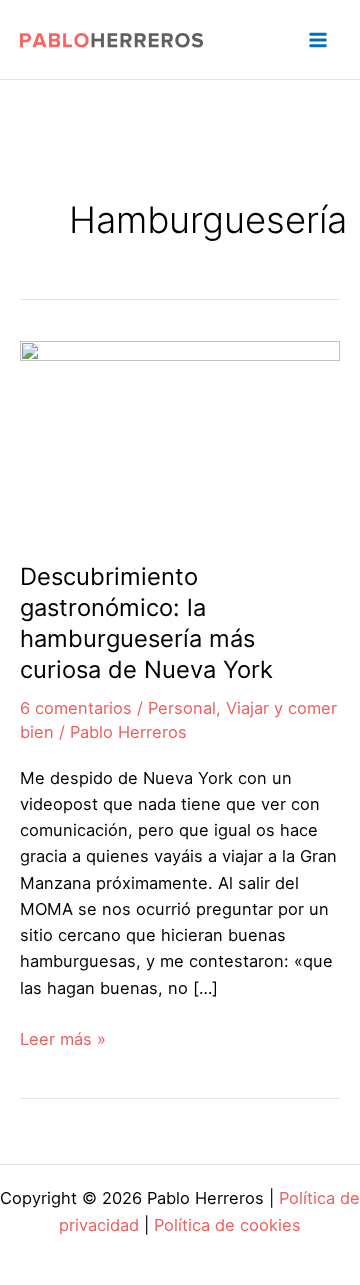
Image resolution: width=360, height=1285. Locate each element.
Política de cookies (227, 1225)
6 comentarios (76, 708)
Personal (182, 708)
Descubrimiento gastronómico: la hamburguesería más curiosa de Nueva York (146, 622)
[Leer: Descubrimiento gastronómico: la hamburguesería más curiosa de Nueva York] (180, 438)
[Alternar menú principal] (317, 39)
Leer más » (63, 1040)
